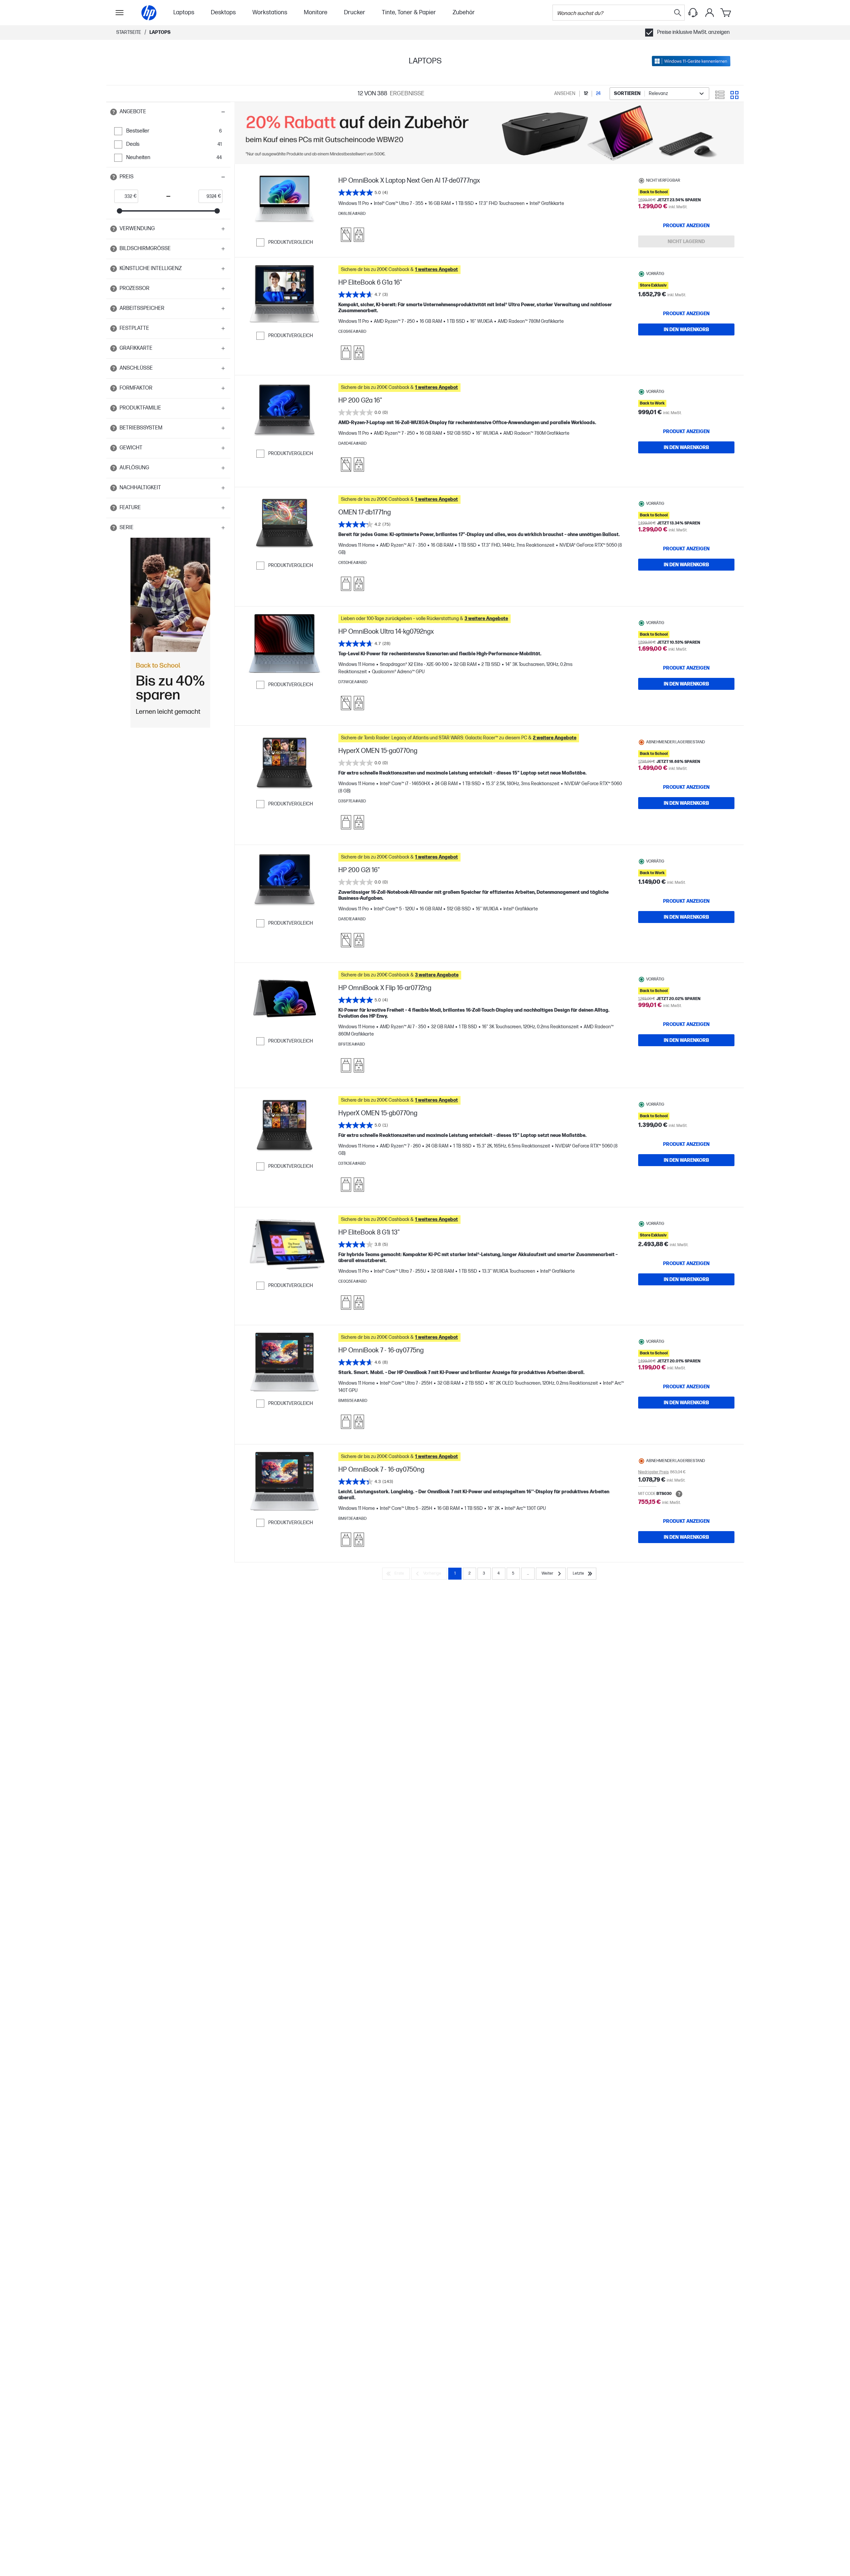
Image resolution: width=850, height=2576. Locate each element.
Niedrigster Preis (653, 1472)
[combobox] (659, 94)
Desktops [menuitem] (223, 12)
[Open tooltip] (114, 112)
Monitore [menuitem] (316, 12)
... (528, 1573)
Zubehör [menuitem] (464, 12)
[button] (168, 112)
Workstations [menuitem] (270, 12)
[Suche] (678, 13)
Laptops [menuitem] (184, 12)
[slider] (120, 211)
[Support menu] (693, 13)
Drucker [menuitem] (355, 12)
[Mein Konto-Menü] (710, 13)
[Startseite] (149, 13)
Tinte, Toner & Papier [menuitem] (409, 12)
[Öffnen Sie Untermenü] (120, 13)
